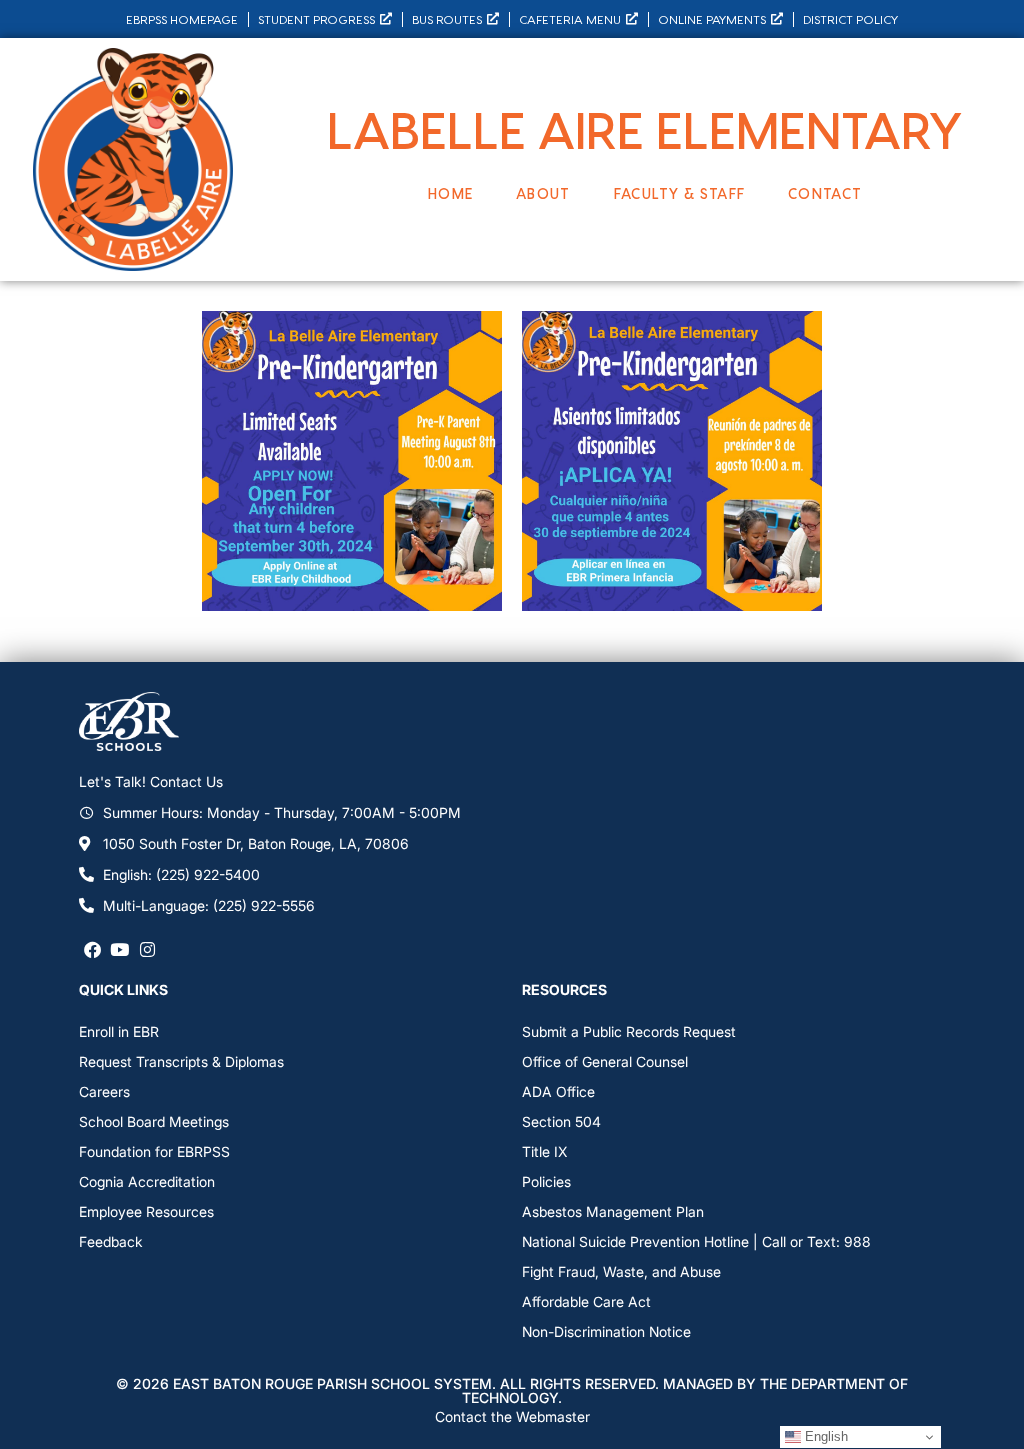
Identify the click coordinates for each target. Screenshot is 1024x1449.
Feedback (111, 1241)
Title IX (544, 1151)
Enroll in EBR (119, 1031)
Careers (104, 1091)
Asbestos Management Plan (613, 1211)
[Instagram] (147, 949)
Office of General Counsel (605, 1061)
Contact (825, 193)
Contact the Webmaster (512, 1416)
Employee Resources (146, 1211)
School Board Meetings (154, 1121)
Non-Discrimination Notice (606, 1331)
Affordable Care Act (586, 1301)
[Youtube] (119, 949)
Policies (546, 1181)
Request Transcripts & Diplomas (181, 1061)
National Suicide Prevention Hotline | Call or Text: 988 (696, 1241)
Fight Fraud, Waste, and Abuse (621, 1271)
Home (450, 193)
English (824, 1436)
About (543, 193)
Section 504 (561, 1121)
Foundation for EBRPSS (154, 1151)
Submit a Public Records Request (629, 1031)
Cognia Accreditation (147, 1181)
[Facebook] (92, 949)
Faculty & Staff (680, 193)
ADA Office (558, 1091)
